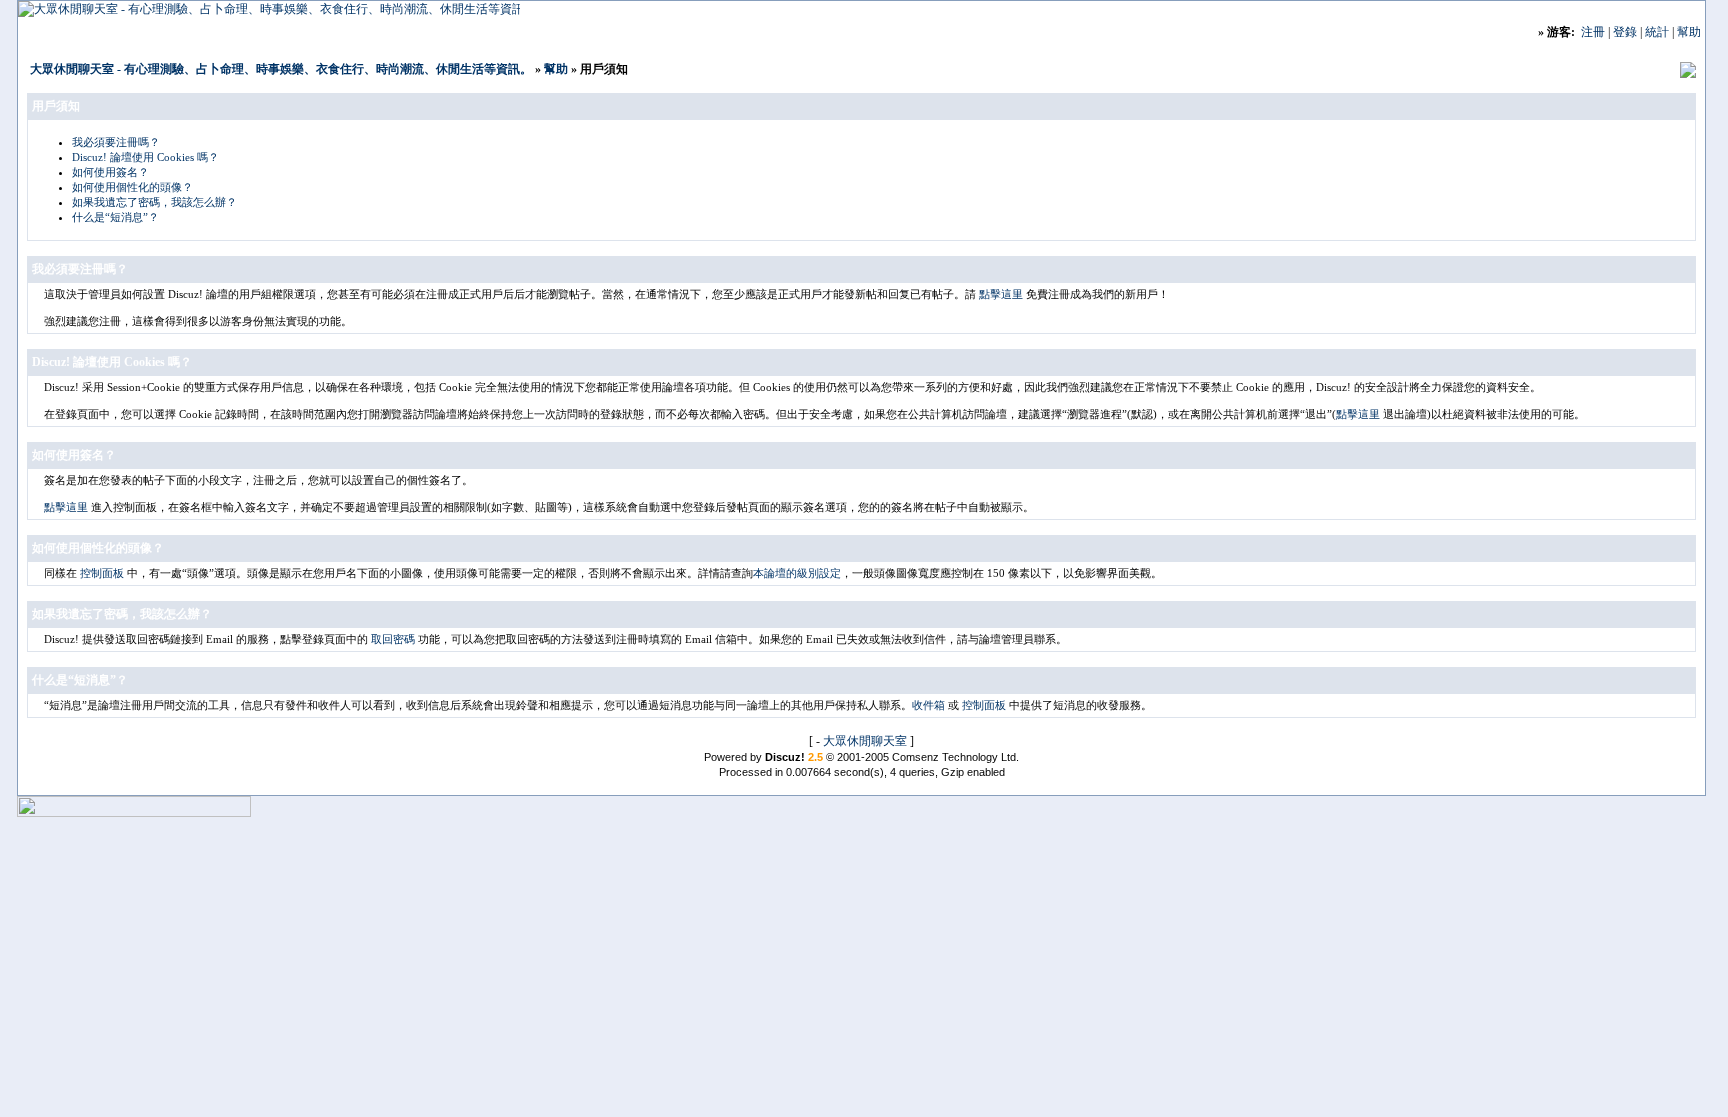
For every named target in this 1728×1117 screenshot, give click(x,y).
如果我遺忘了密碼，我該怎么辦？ (154, 202)
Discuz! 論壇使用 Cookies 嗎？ (145, 157)
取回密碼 (393, 639)
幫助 (1689, 32)
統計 (1657, 32)
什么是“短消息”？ (115, 217)
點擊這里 (1001, 294)
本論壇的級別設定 (797, 573)
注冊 (1593, 32)
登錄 (1625, 32)
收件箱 (928, 705)
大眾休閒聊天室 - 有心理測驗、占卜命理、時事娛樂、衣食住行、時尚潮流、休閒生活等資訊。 (281, 69)
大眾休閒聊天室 (865, 741)
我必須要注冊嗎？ (116, 142)
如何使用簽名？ (110, 172)
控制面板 (102, 573)
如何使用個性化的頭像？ (132, 187)
